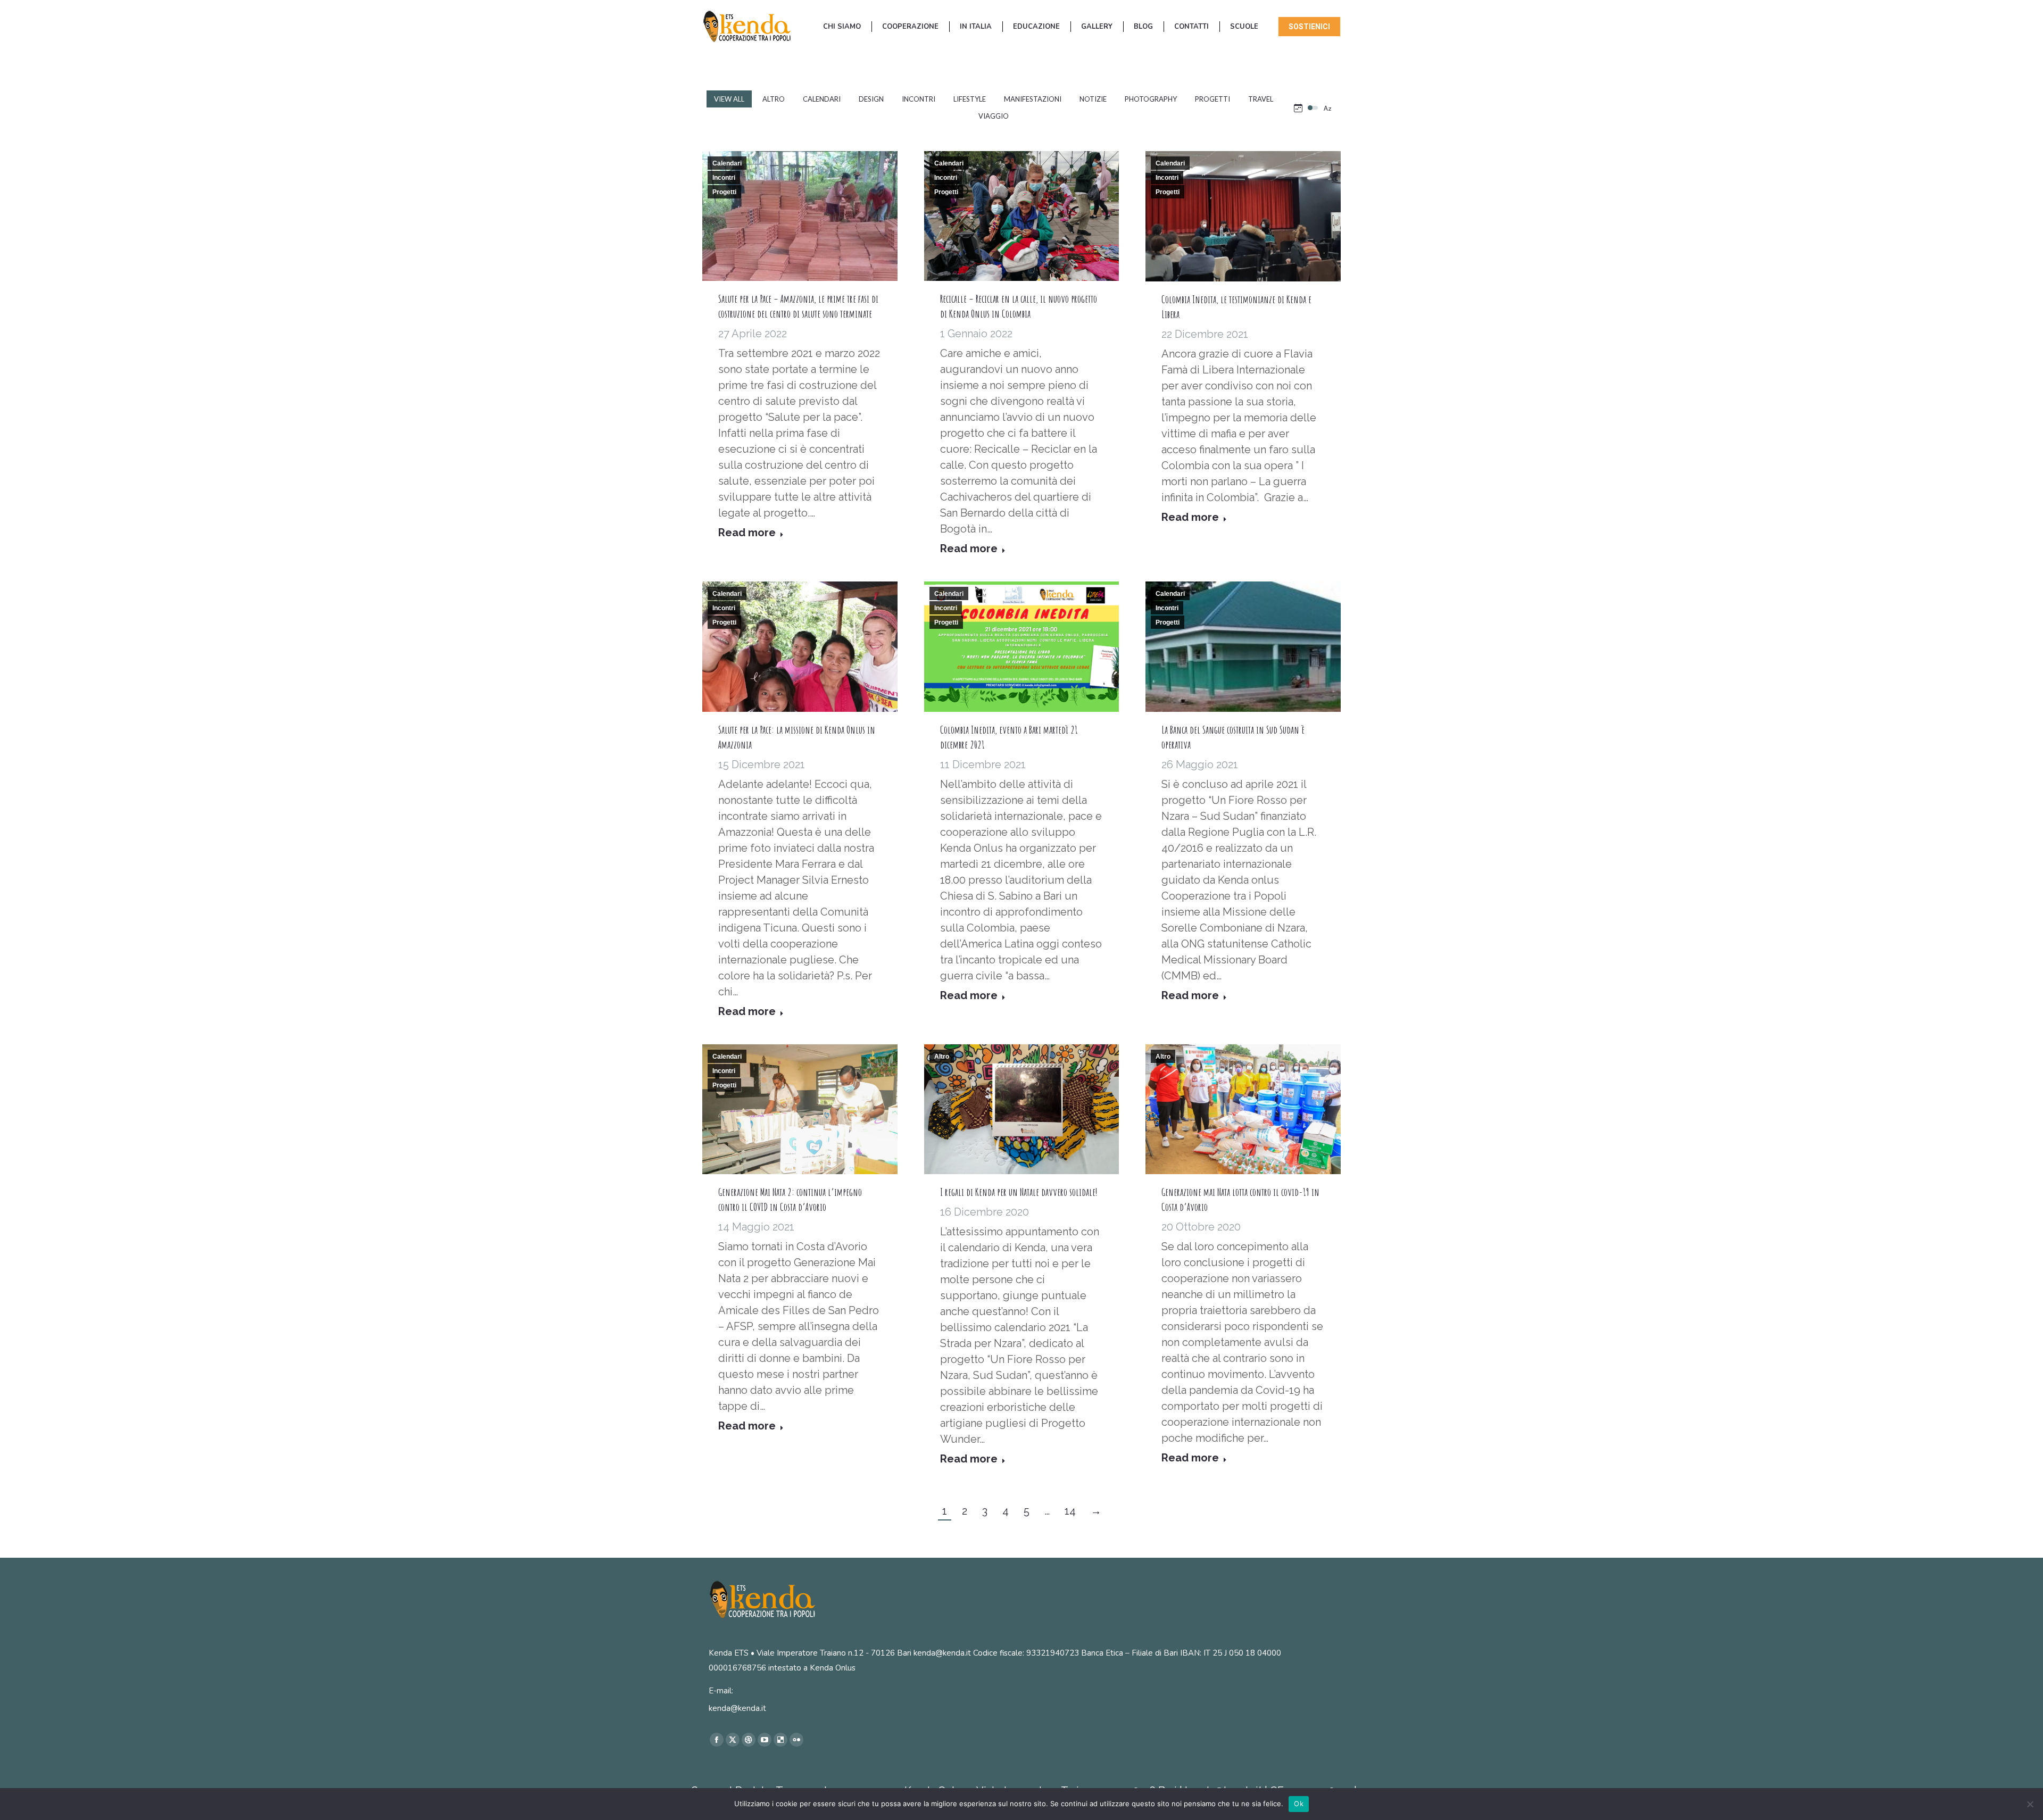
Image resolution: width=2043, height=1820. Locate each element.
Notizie (1093, 99)
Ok (1299, 1804)
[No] (2030, 1804)
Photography (1151, 99)
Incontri (919, 99)
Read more (747, 533)
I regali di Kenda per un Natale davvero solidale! (1019, 1192)
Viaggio (994, 116)
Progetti (1212, 99)
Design (871, 99)
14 (1070, 1511)
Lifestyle (970, 99)
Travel (1261, 99)
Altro (774, 99)
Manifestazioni (1033, 99)
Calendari (822, 99)
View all (729, 99)
